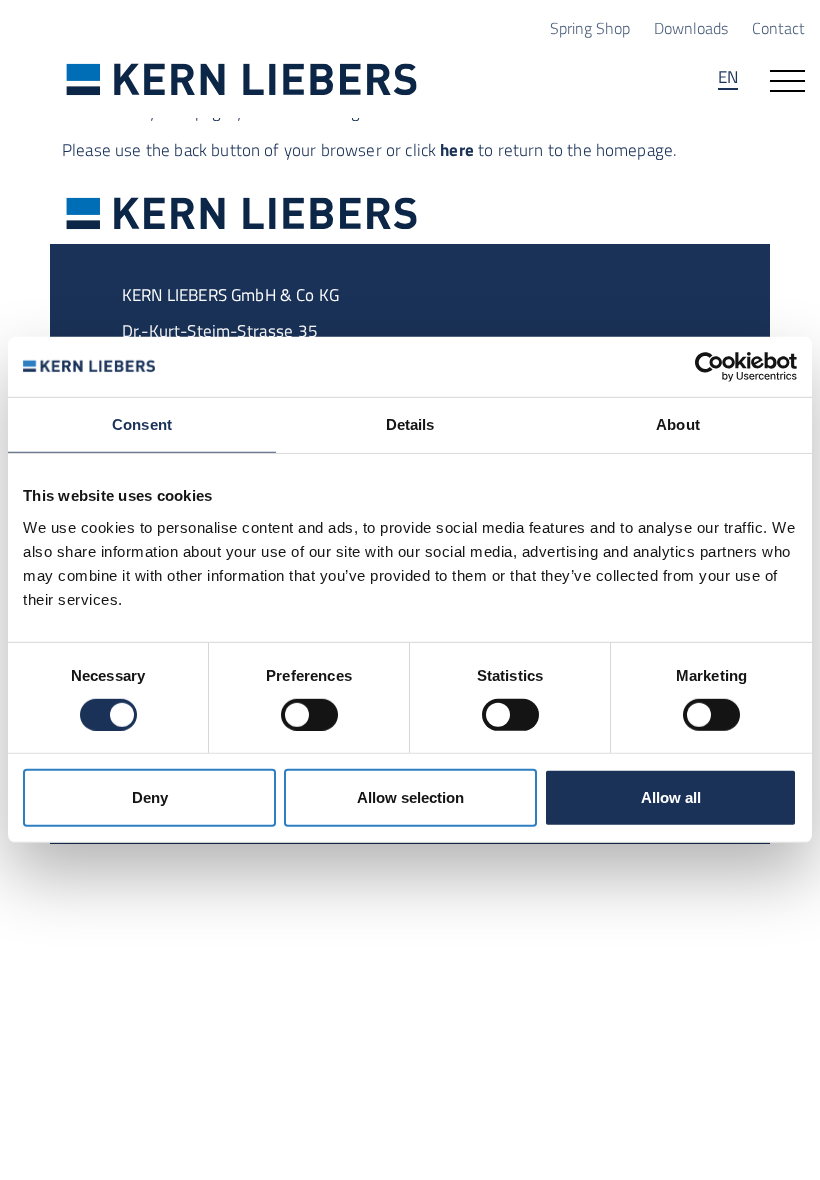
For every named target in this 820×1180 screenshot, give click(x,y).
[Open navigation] (787, 79)
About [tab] (678, 424)
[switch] (309, 715)
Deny (150, 797)
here (457, 149)
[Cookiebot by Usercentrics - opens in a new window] (709, 367)
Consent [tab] (142, 424)
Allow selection (410, 797)
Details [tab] (410, 424)
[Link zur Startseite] (242, 78)
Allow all (671, 797)
